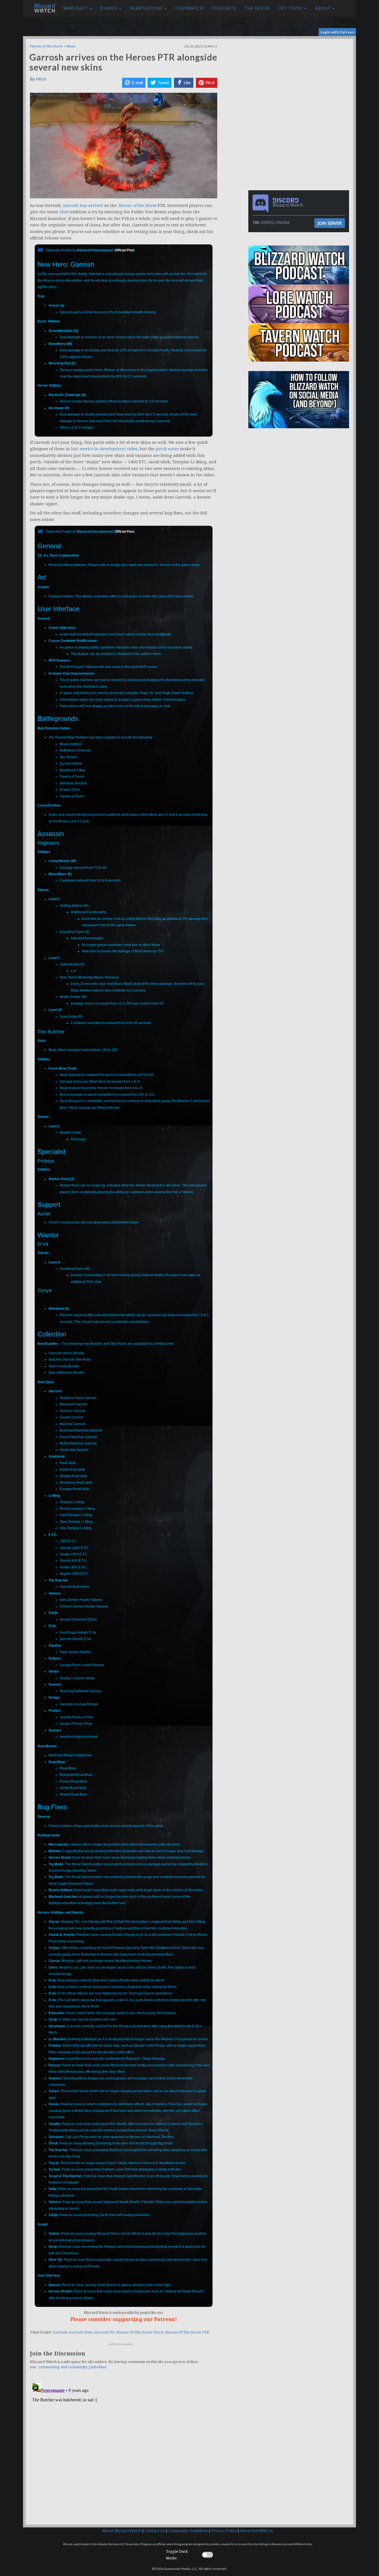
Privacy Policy (224, 2531)
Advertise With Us (257, 2531)
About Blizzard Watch (122, 2531)
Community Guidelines (188, 2531)
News (71, 46)
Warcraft (76, 8)
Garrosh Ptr (104, 2332)
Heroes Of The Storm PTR (187, 2332)
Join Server (330, 223)
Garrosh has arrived (83, 206)
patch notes (167, 449)
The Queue (257, 8)
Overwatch (189, 8)
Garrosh (60, 2332)
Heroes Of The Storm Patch (140, 2332)
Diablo (109, 8)
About (323, 8)
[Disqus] (124, 2450)
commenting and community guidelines (72, 2367)
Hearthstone (147, 8)
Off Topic (291, 8)
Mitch (41, 79)
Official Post (124, 250)
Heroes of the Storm (46, 46)
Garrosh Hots (80, 2332)
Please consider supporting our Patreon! (124, 2319)
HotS (64, 212)
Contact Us (155, 2531)
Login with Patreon (338, 32)
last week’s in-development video (104, 449)
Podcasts (224, 8)
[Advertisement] (300, 78)
